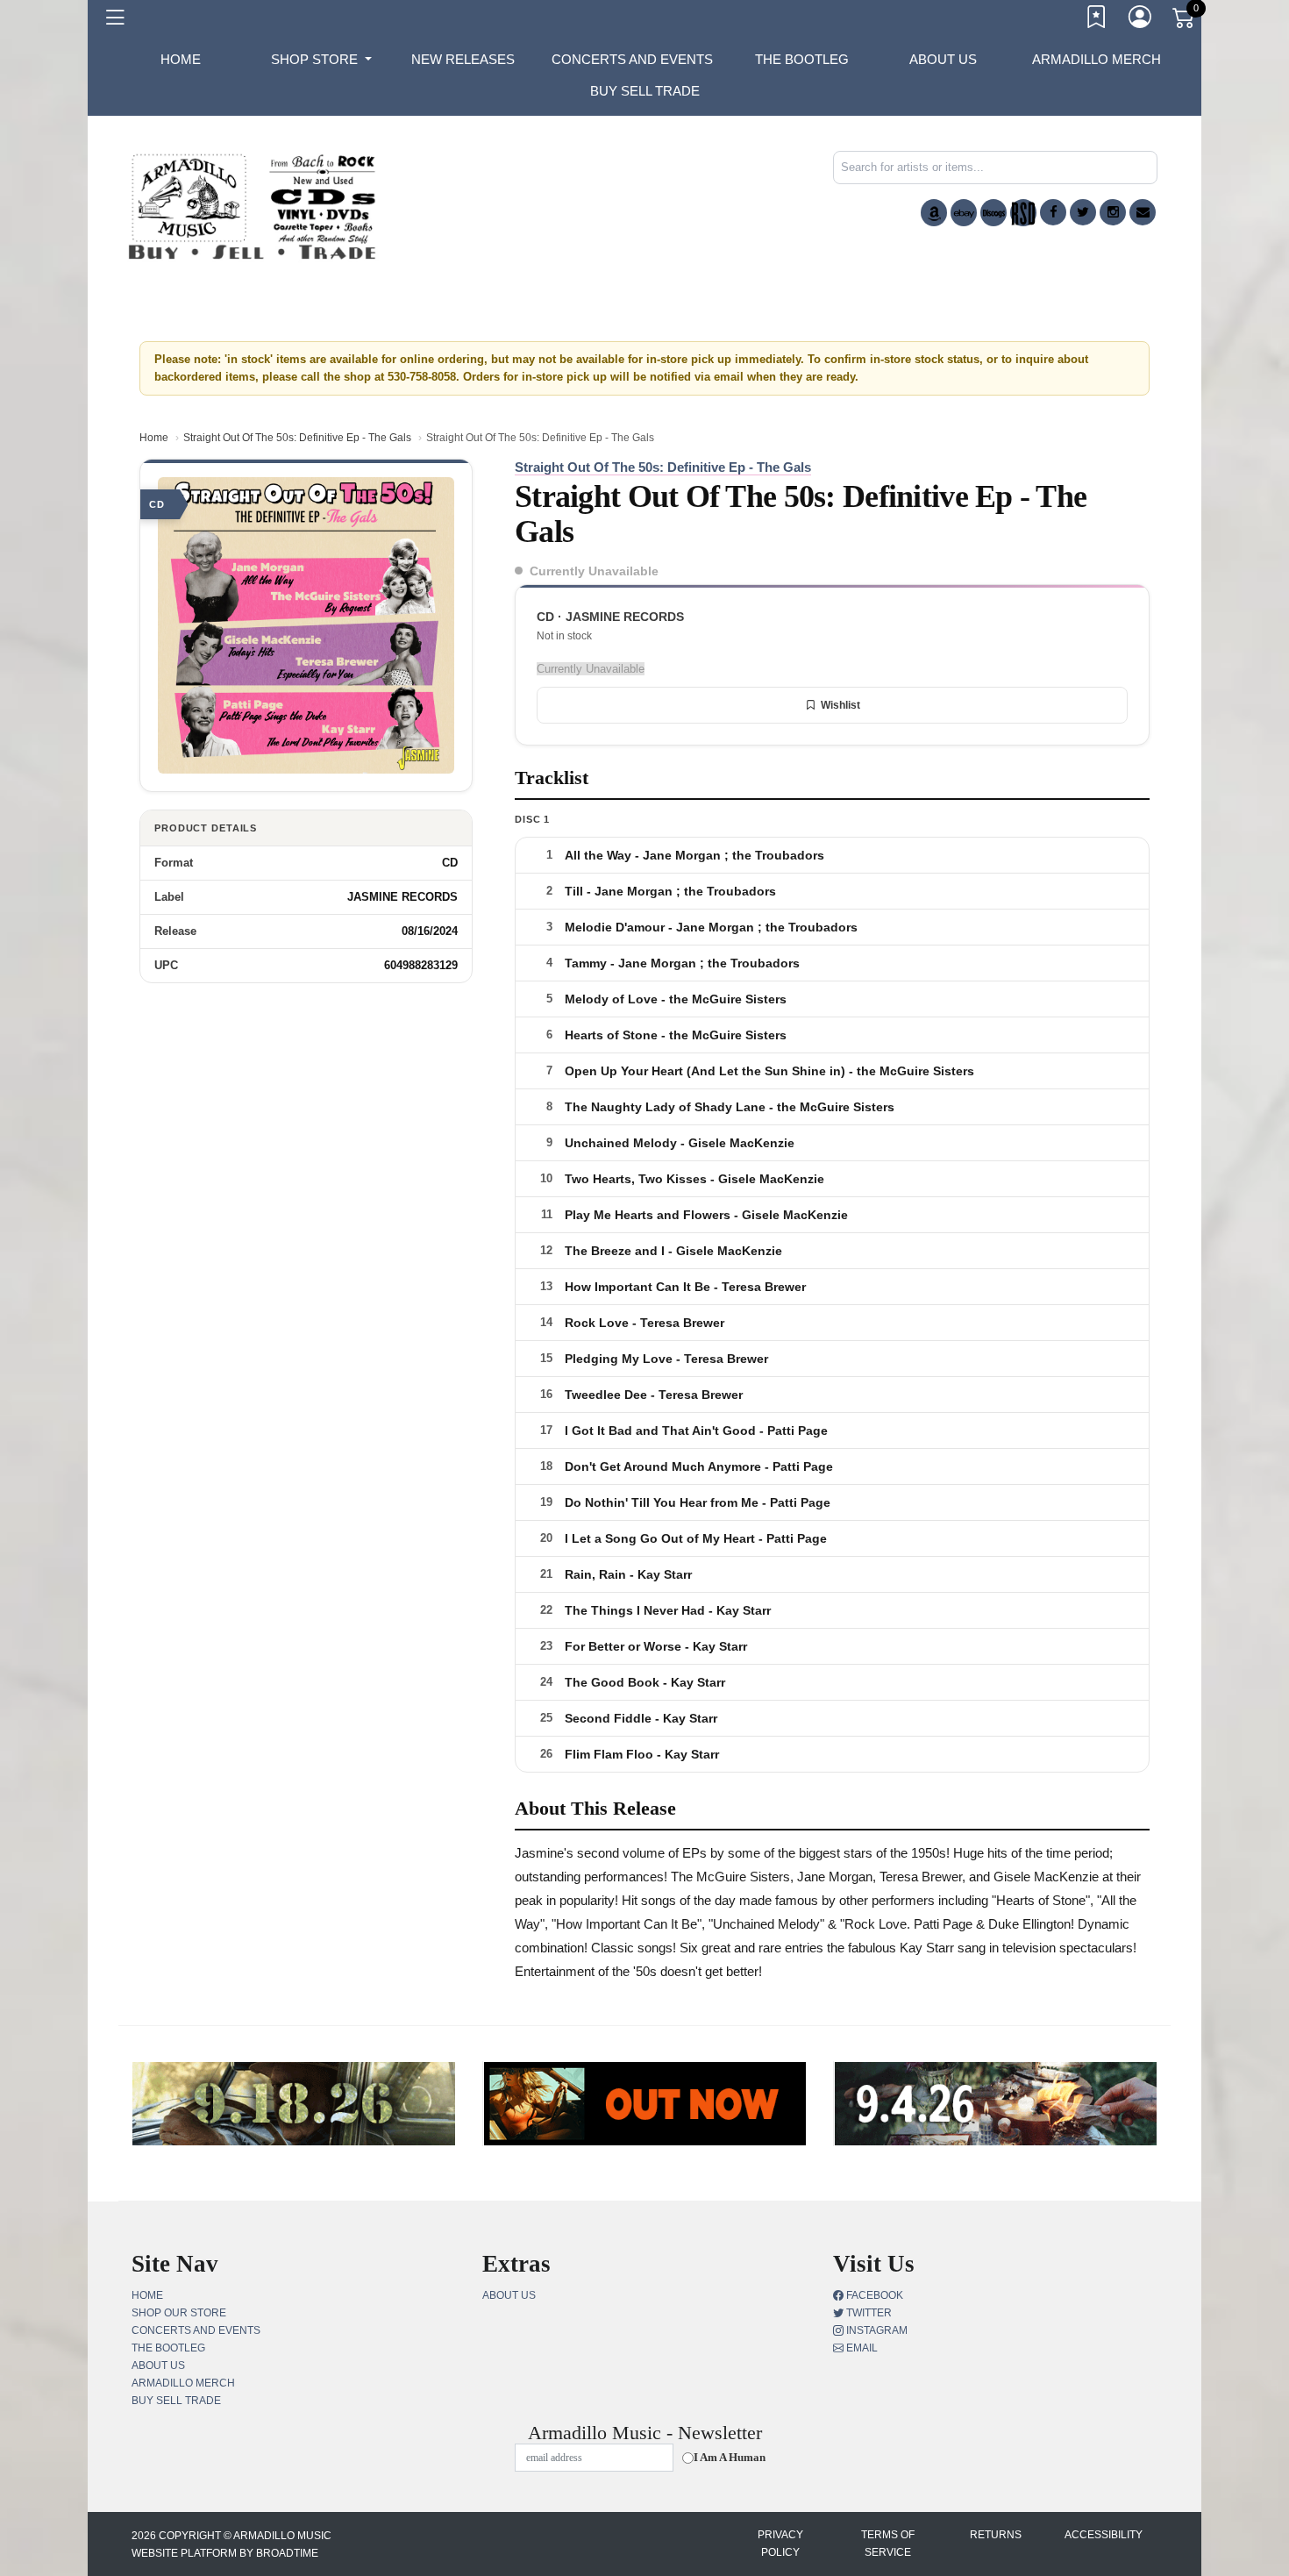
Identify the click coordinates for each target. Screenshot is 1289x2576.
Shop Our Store (179, 2313)
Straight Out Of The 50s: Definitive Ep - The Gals (297, 438)
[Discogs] (993, 213)
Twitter (868, 2313)
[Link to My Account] (1141, 20)
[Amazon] (934, 213)
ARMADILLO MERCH (1097, 59)
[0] (1185, 21)
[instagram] (1113, 212)
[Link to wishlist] (1097, 20)
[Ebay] (964, 213)
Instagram (876, 2330)
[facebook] (1053, 212)
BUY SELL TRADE (645, 91)
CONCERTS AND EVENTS (632, 59)
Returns (996, 2535)
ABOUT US (943, 59)
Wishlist (840, 705)
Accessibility (1104, 2535)
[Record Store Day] (1023, 213)
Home (154, 438)
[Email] (1143, 212)
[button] (321, 60)
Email (861, 2348)
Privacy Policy (780, 2544)
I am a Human (730, 2457)
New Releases (463, 59)
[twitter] (1083, 212)
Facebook (873, 2295)
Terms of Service (888, 2544)
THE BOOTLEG (802, 59)
